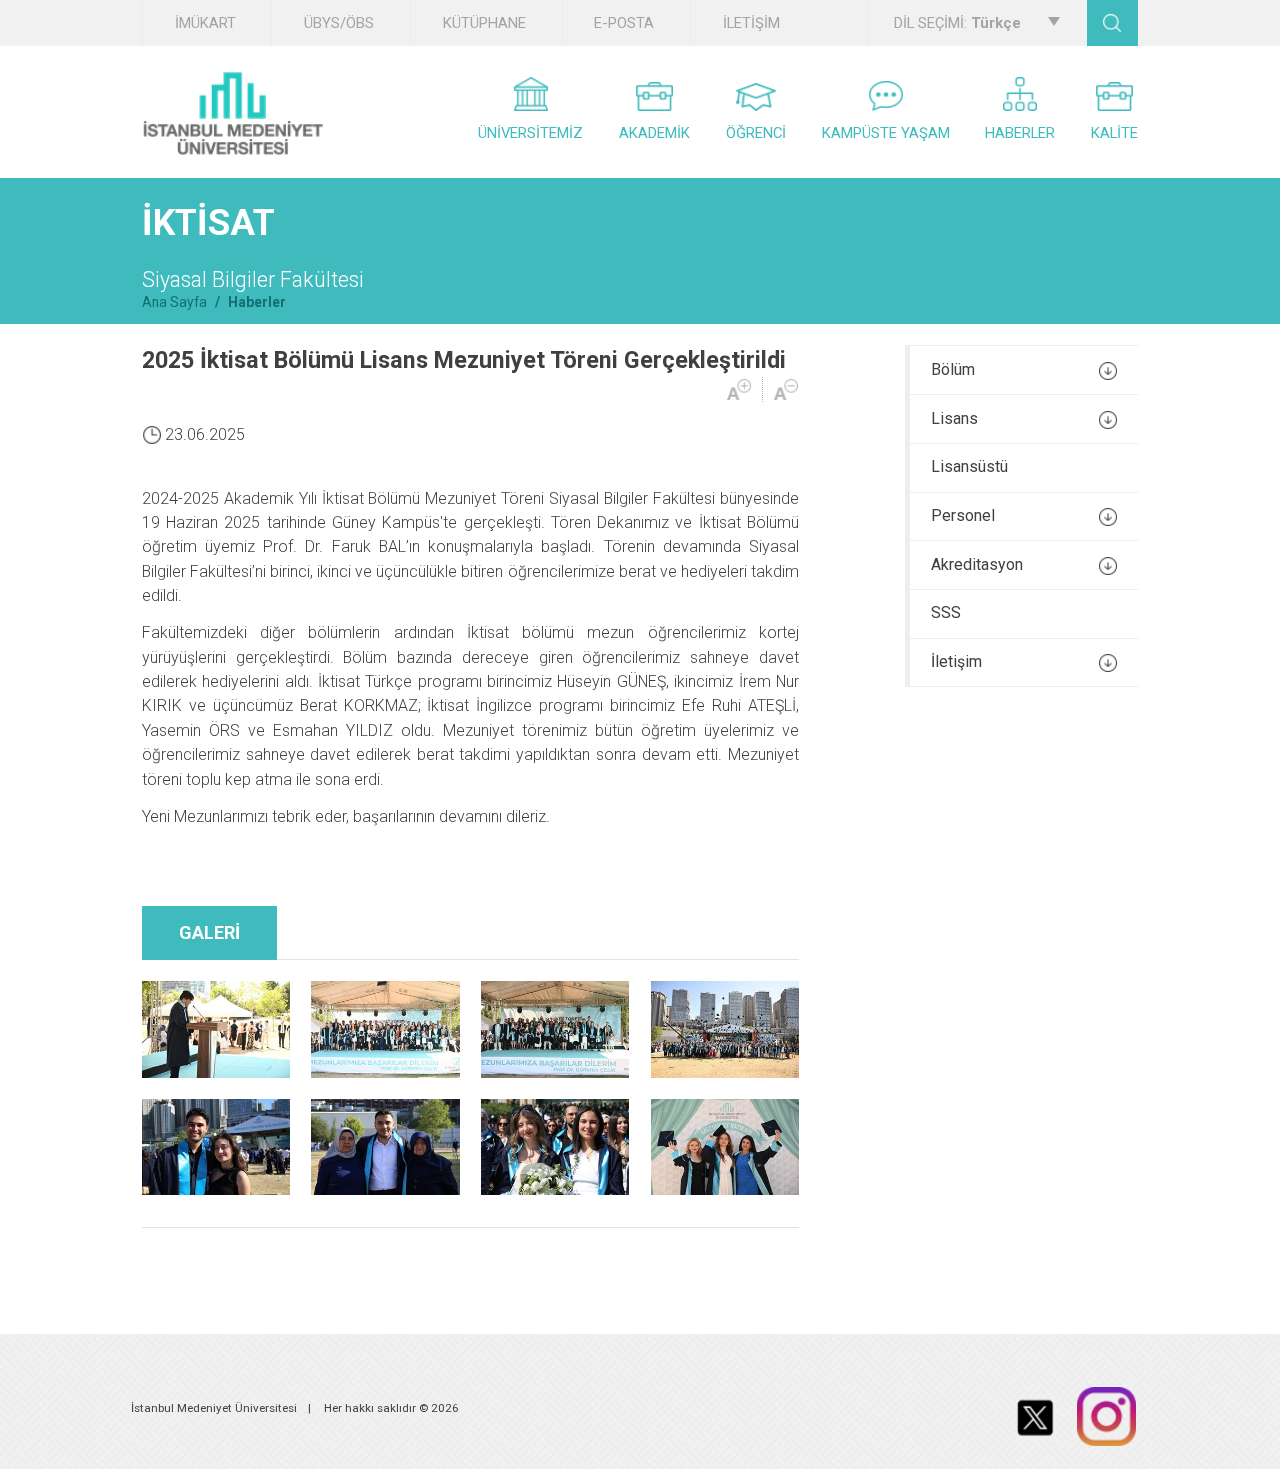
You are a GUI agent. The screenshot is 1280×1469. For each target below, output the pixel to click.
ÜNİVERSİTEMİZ (530, 133)
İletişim (956, 661)
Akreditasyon (977, 564)
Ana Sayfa (174, 302)
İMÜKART (205, 23)
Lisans (954, 418)
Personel (963, 515)
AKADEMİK (654, 133)
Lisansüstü (969, 466)
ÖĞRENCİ (756, 133)
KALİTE (1114, 133)
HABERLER (1020, 133)
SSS (946, 612)
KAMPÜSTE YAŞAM (886, 133)
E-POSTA (624, 23)
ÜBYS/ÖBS (339, 23)
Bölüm (953, 369)
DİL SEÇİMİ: (957, 23)
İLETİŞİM (751, 23)
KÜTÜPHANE (484, 23)
